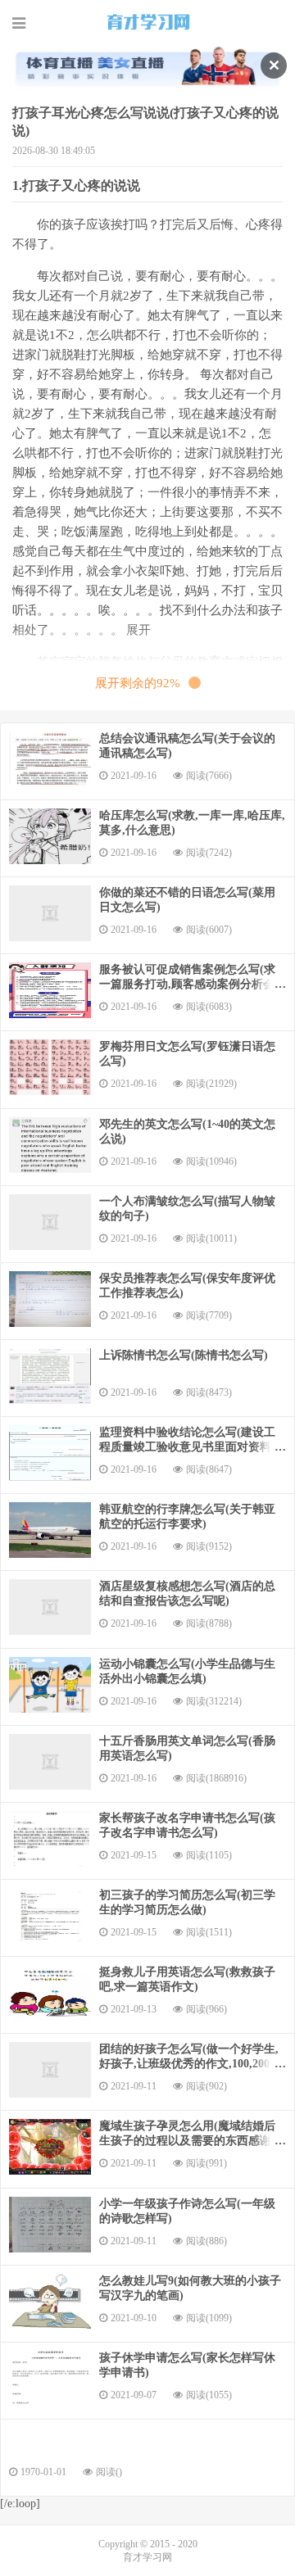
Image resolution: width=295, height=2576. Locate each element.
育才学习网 (147, 22)
